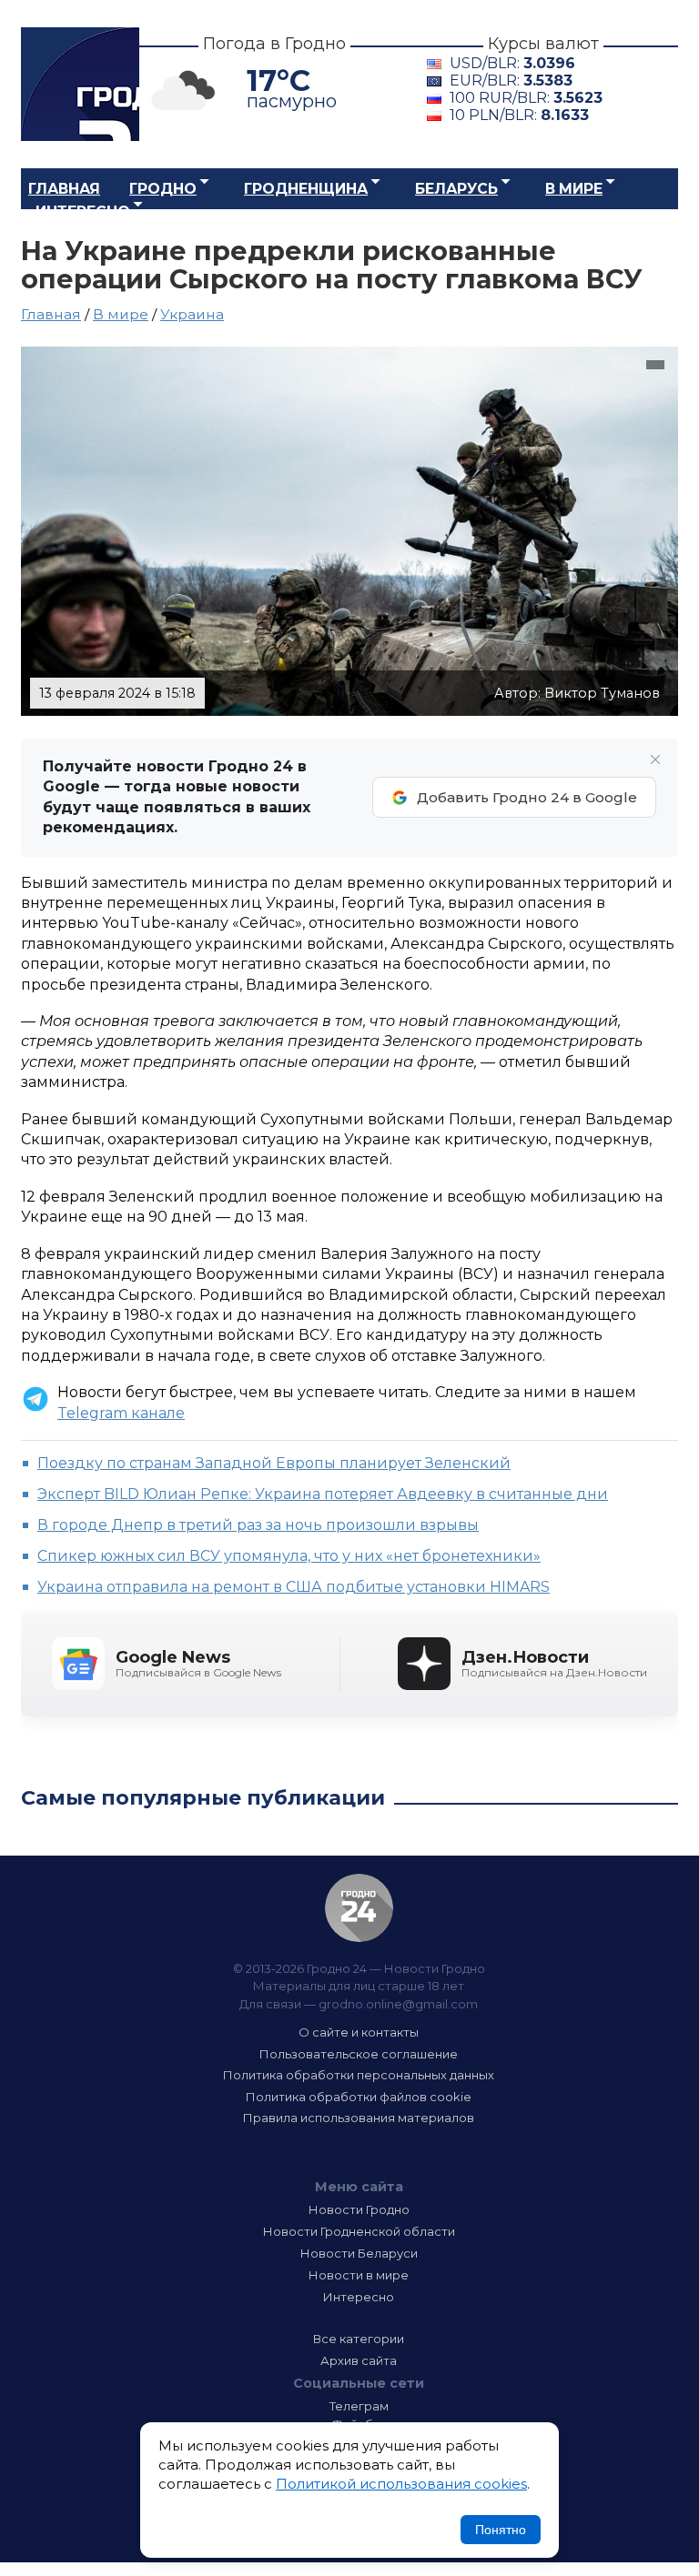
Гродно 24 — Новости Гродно (359, 1908)
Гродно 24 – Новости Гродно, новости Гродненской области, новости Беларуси (80, 84)
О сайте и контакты (359, 2032)
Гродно (163, 189)
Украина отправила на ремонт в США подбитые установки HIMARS (294, 1587)
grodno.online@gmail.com (398, 2004)
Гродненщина (306, 189)
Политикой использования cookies (401, 2484)
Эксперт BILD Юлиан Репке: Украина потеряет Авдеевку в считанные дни (323, 1494)
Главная (64, 189)
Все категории (359, 2339)
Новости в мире (359, 2275)
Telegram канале (121, 1413)
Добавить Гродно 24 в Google (527, 797)
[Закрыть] (655, 760)
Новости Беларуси (359, 2253)
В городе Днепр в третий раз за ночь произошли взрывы (258, 1525)
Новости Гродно (359, 2209)
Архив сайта (359, 2360)
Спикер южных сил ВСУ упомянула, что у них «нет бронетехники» (289, 1556)
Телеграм (359, 2406)
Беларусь (456, 189)
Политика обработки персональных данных (359, 2075)
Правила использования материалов (359, 2118)
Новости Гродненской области (359, 2231)
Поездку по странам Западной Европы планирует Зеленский (274, 1463)
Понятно (501, 2530)
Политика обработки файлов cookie (359, 2097)
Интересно (83, 211)
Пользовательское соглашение (359, 2054)
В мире (574, 189)
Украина (192, 314)
